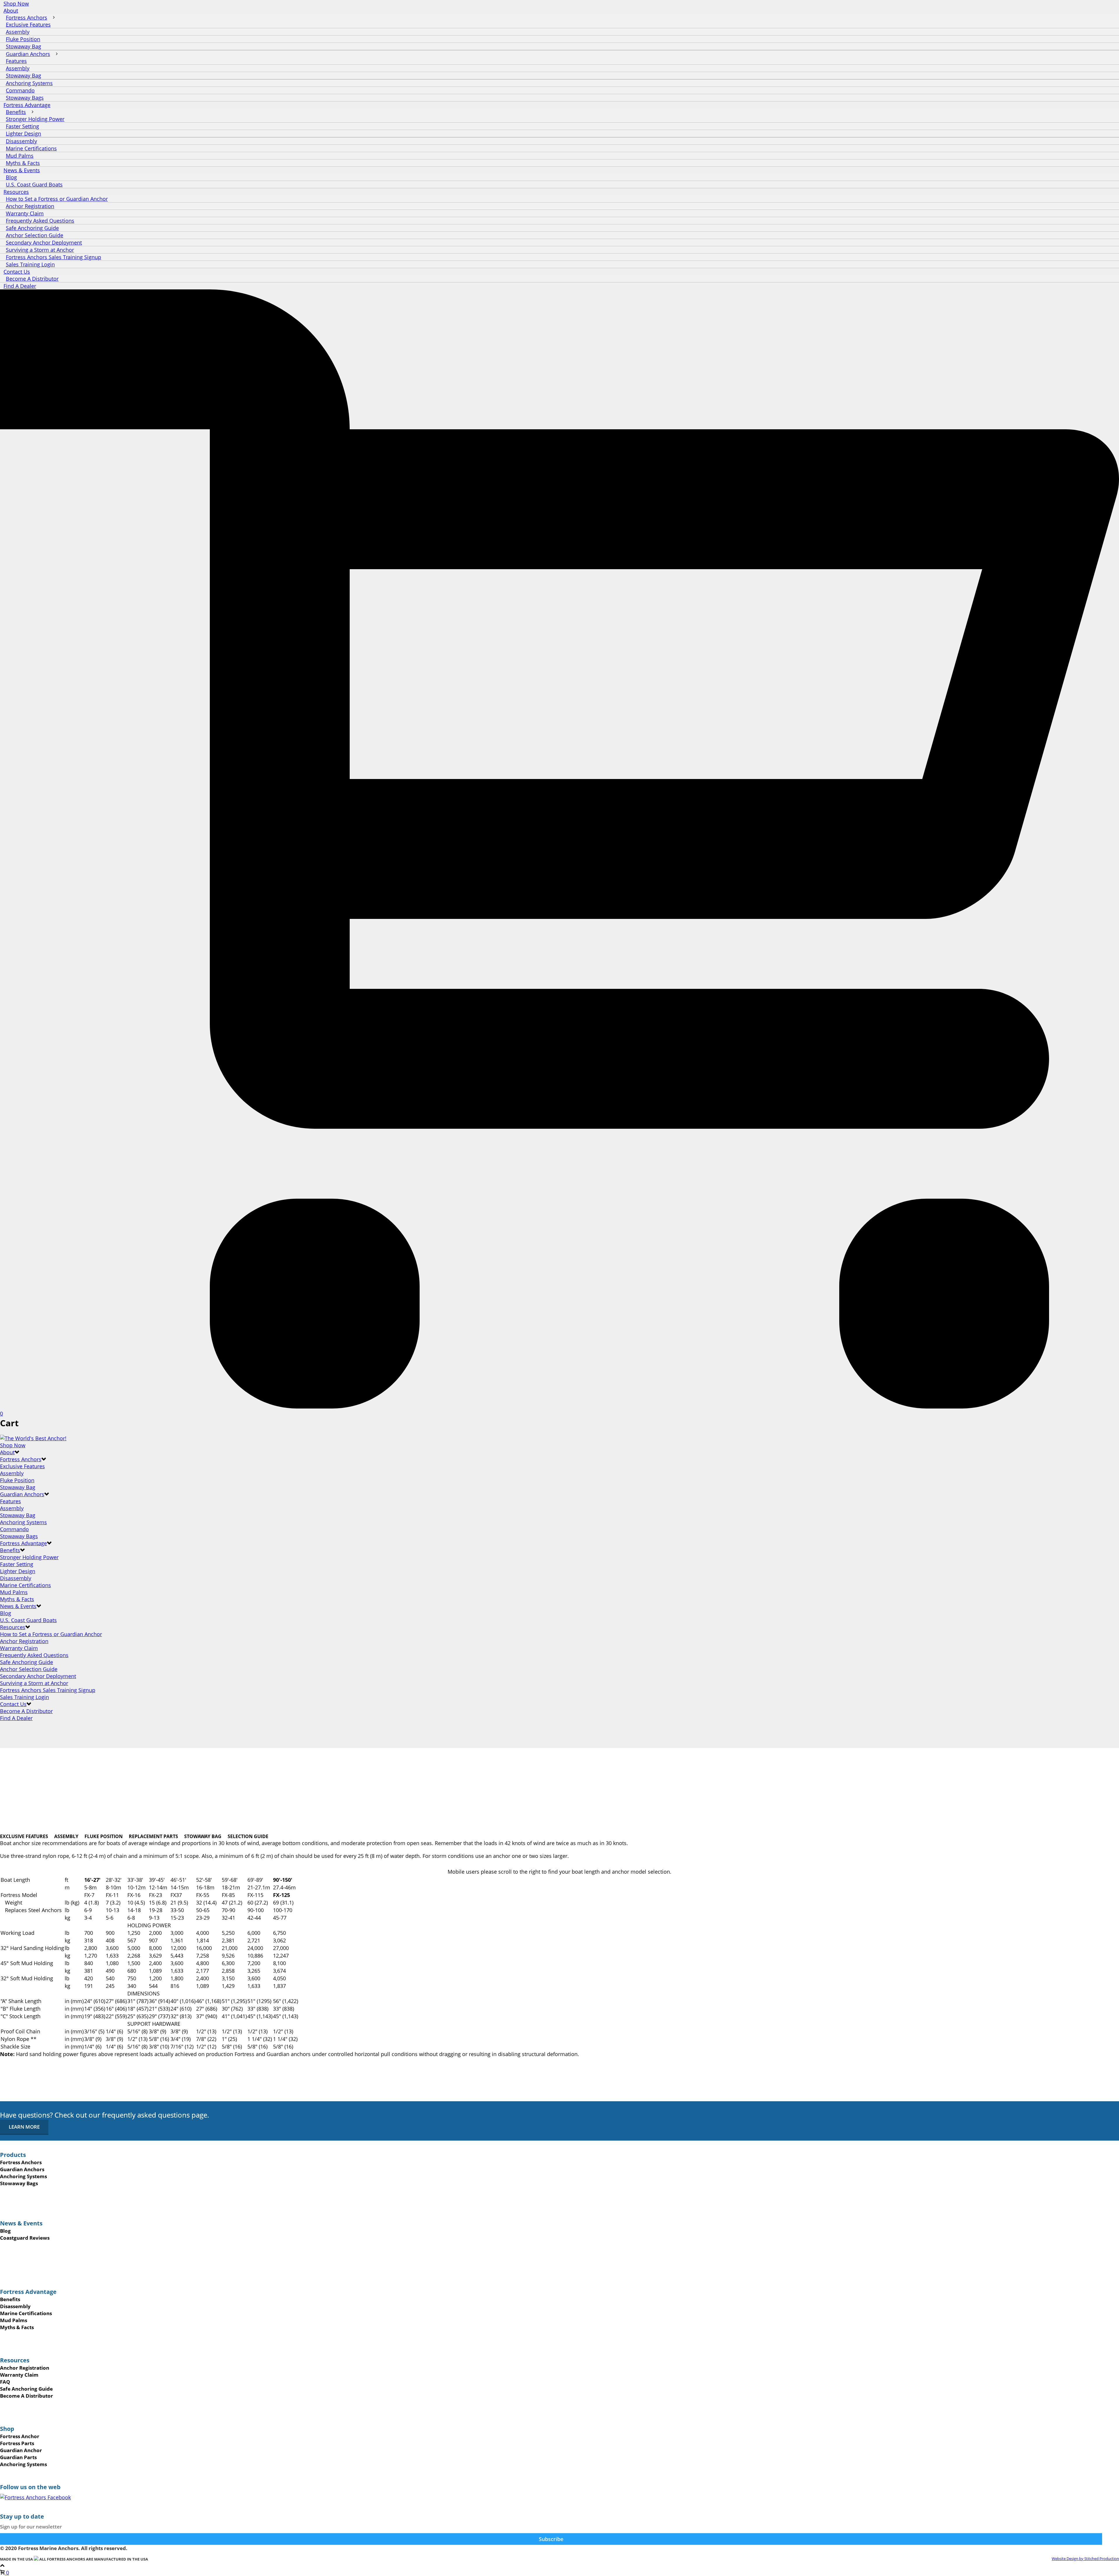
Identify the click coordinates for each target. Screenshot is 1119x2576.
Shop (7, 2429)
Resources (13, 1627)
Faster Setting (17, 1564)
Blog (6, 1613)
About (7, 1452)
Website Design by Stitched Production (1085, 2559)
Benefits (10, 1550)
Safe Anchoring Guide (27, 1662)
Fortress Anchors (21, 1459)
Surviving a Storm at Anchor (34, 1683)
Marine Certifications (25, 1585)
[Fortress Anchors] (33, 1438)
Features (10, 1501)
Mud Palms (14, 1592)
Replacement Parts (153, 1836)
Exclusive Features (22, 1466)
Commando (14, 1529)
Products (13, 2155)
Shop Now (16, 3)
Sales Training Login (30, 264)
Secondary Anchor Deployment (38, 1676)
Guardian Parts (18, 2457)
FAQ (5, 2382)
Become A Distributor (32, 279)
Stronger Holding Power (29, 1557)
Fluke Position (17, 1480)
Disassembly (16, 1578)
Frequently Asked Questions (34, 1655)
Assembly (12, 1473)
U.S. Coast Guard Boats (34, 184)
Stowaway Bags (25, 98)
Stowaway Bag (18, 1487)
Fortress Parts (17, 2443)
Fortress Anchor (20, 2436)
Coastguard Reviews (25, 2238)
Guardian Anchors (22, 1494)
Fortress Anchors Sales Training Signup (48, 1690)
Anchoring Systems (23, 1522)
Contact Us (13, 1704)
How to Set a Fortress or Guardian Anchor (51, 1634)
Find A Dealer (20, 286)
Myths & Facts (23, 163)
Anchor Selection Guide (29, 1669)
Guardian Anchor (21, 2450)
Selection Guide (248, 1836)
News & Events (18, 1606)
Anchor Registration (24, 1641)
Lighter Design (18, 1571)
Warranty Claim (19, 1648)
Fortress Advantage (23, 1543)
